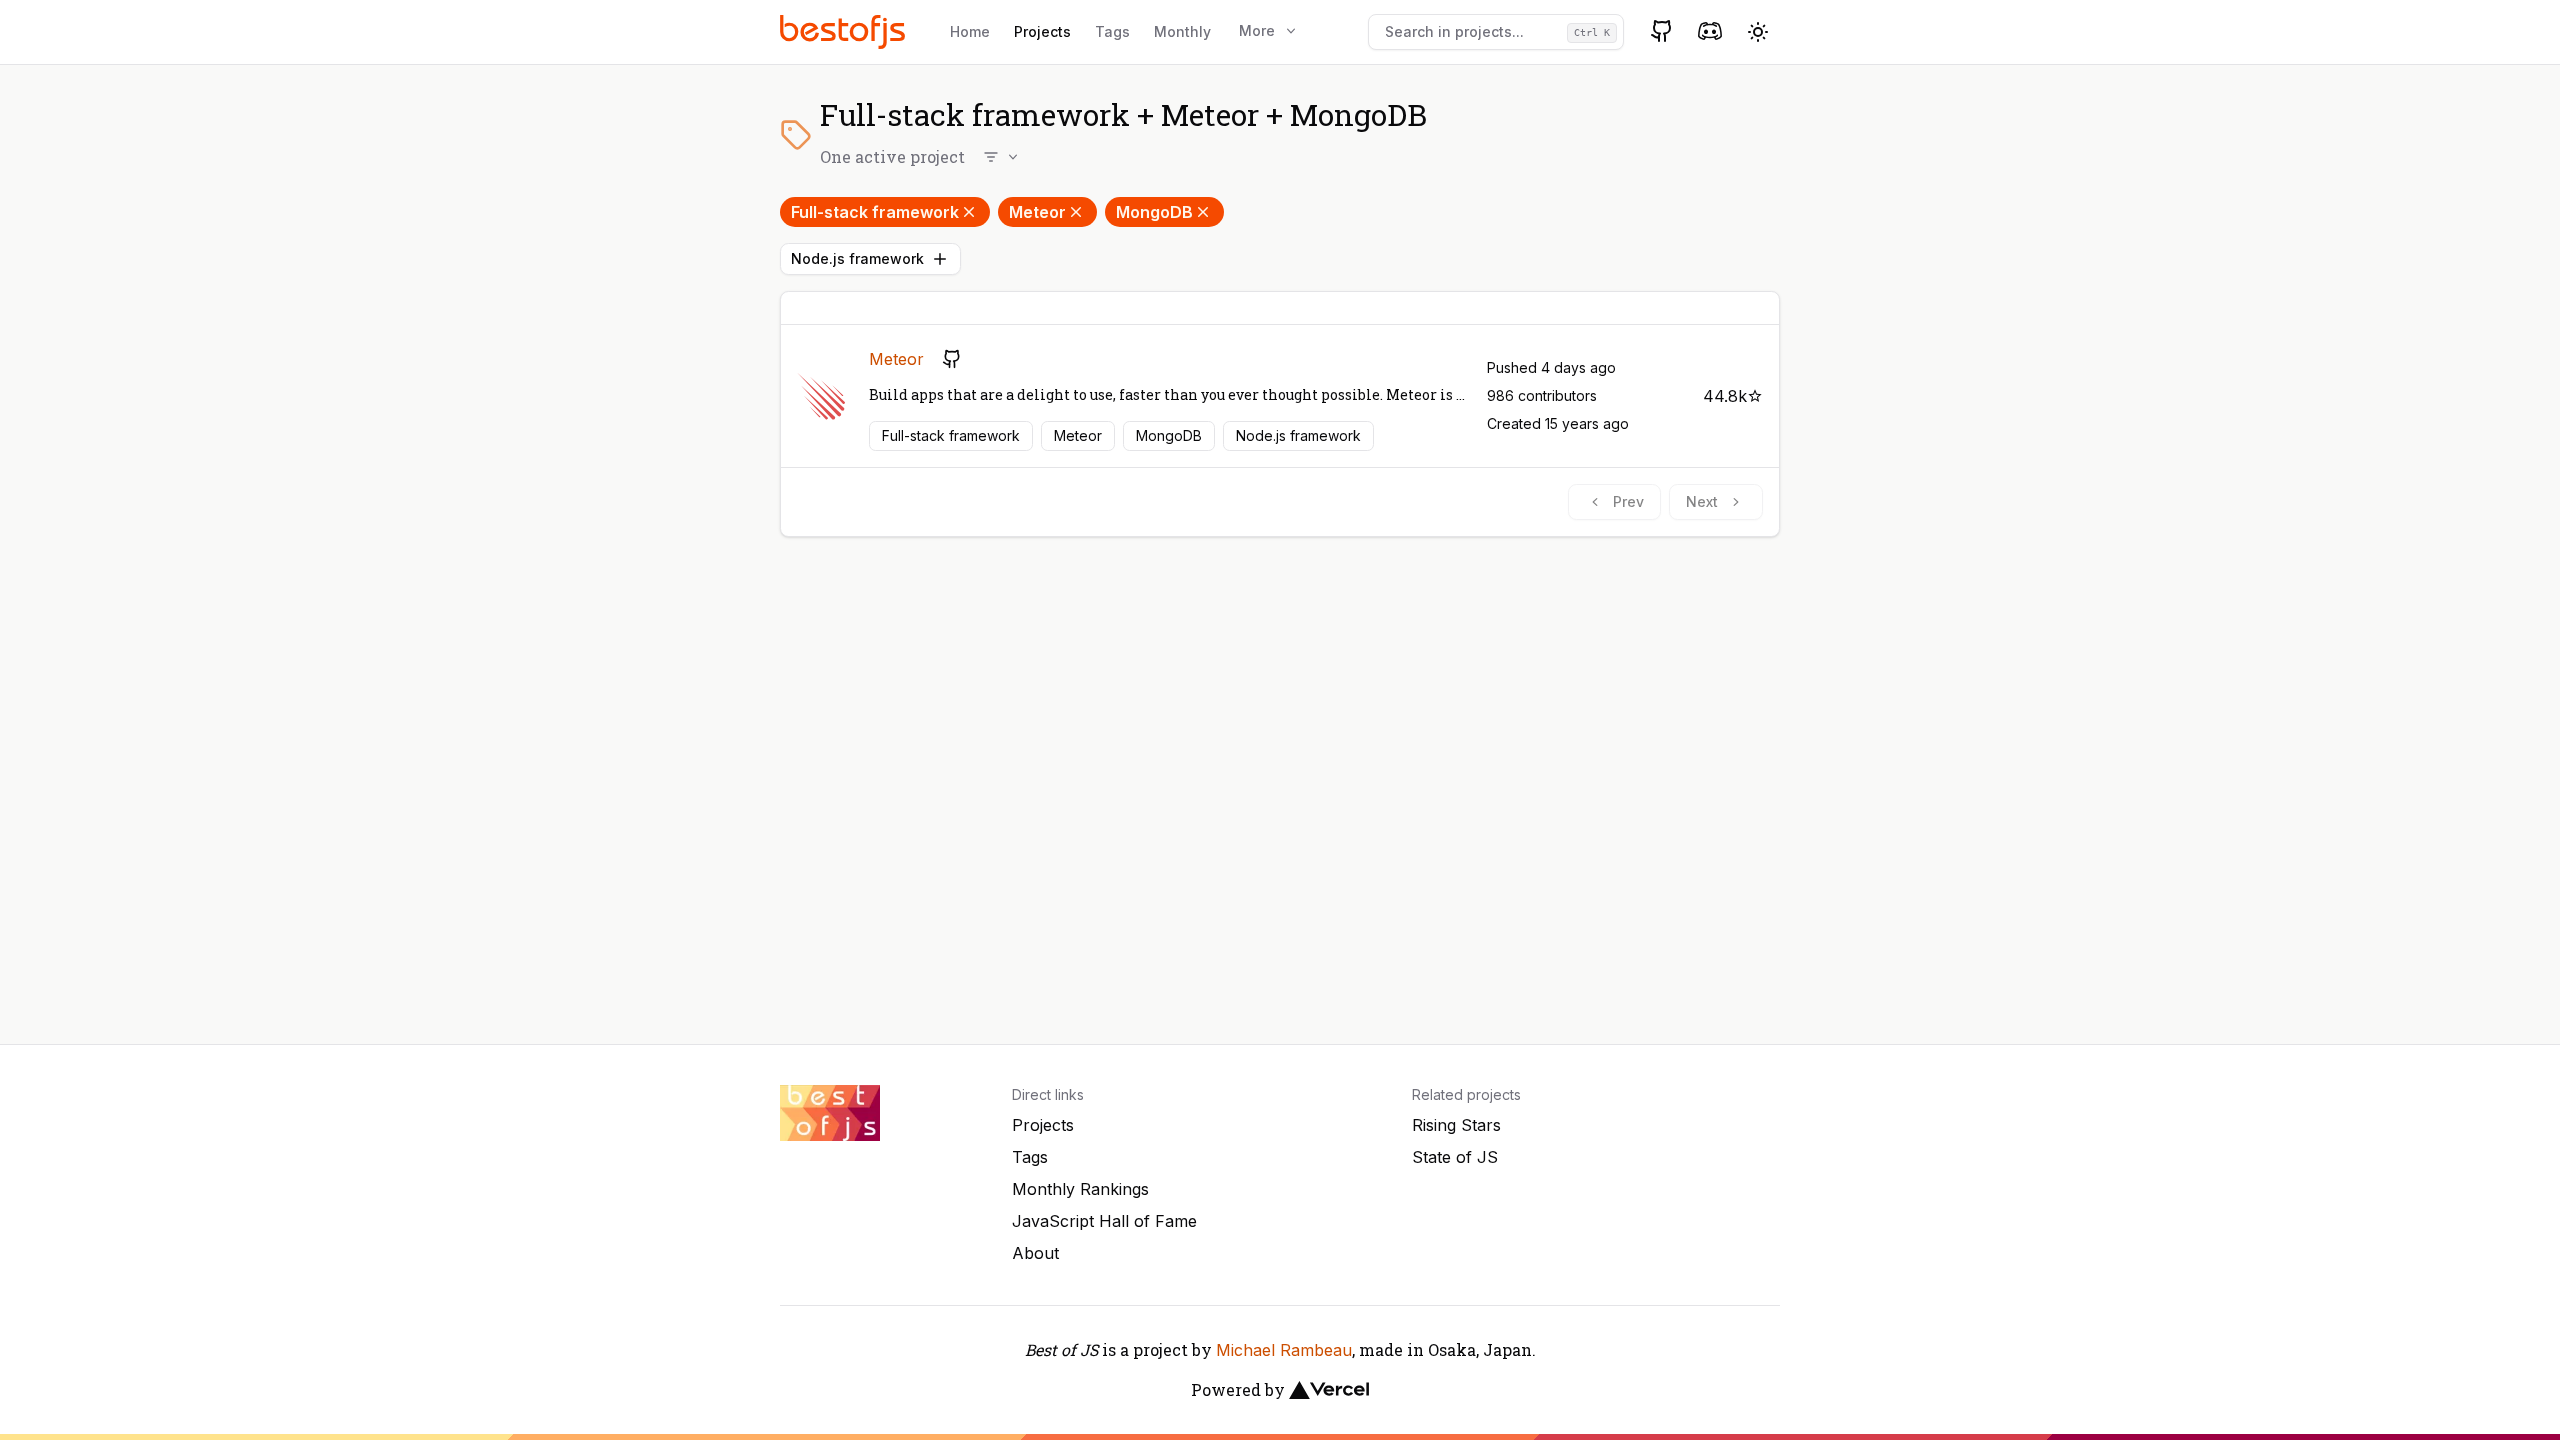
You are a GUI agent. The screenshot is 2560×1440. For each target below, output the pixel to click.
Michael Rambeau (1284, 1350)
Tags (1112, 31)
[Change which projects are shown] (1002, 157)
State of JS (1455, 1157)
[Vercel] (1329, 1390)
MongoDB (1154, 212)
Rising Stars (1456, 1125)
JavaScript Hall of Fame (1104, 1221)
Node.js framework (857, 258)
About (1035, 1253)
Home (970, 31)
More (1257, 30)
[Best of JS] (845, 31)
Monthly (1182, 31)
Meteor (1037, 212)
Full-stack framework (875, 212)
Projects (1042, 31)
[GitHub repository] (952, 359)
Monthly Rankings (1080, 1189)
